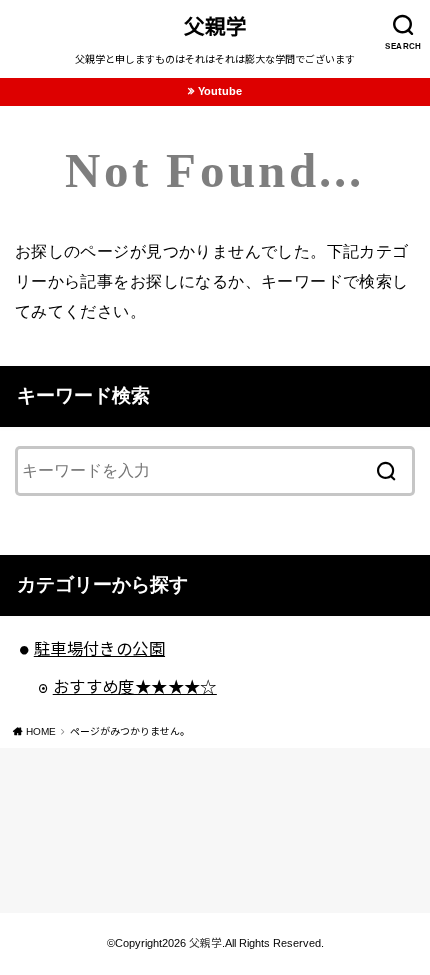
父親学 (215, 26)
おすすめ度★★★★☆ (135, 687)
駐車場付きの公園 (99, 649)
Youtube (220, 91)
